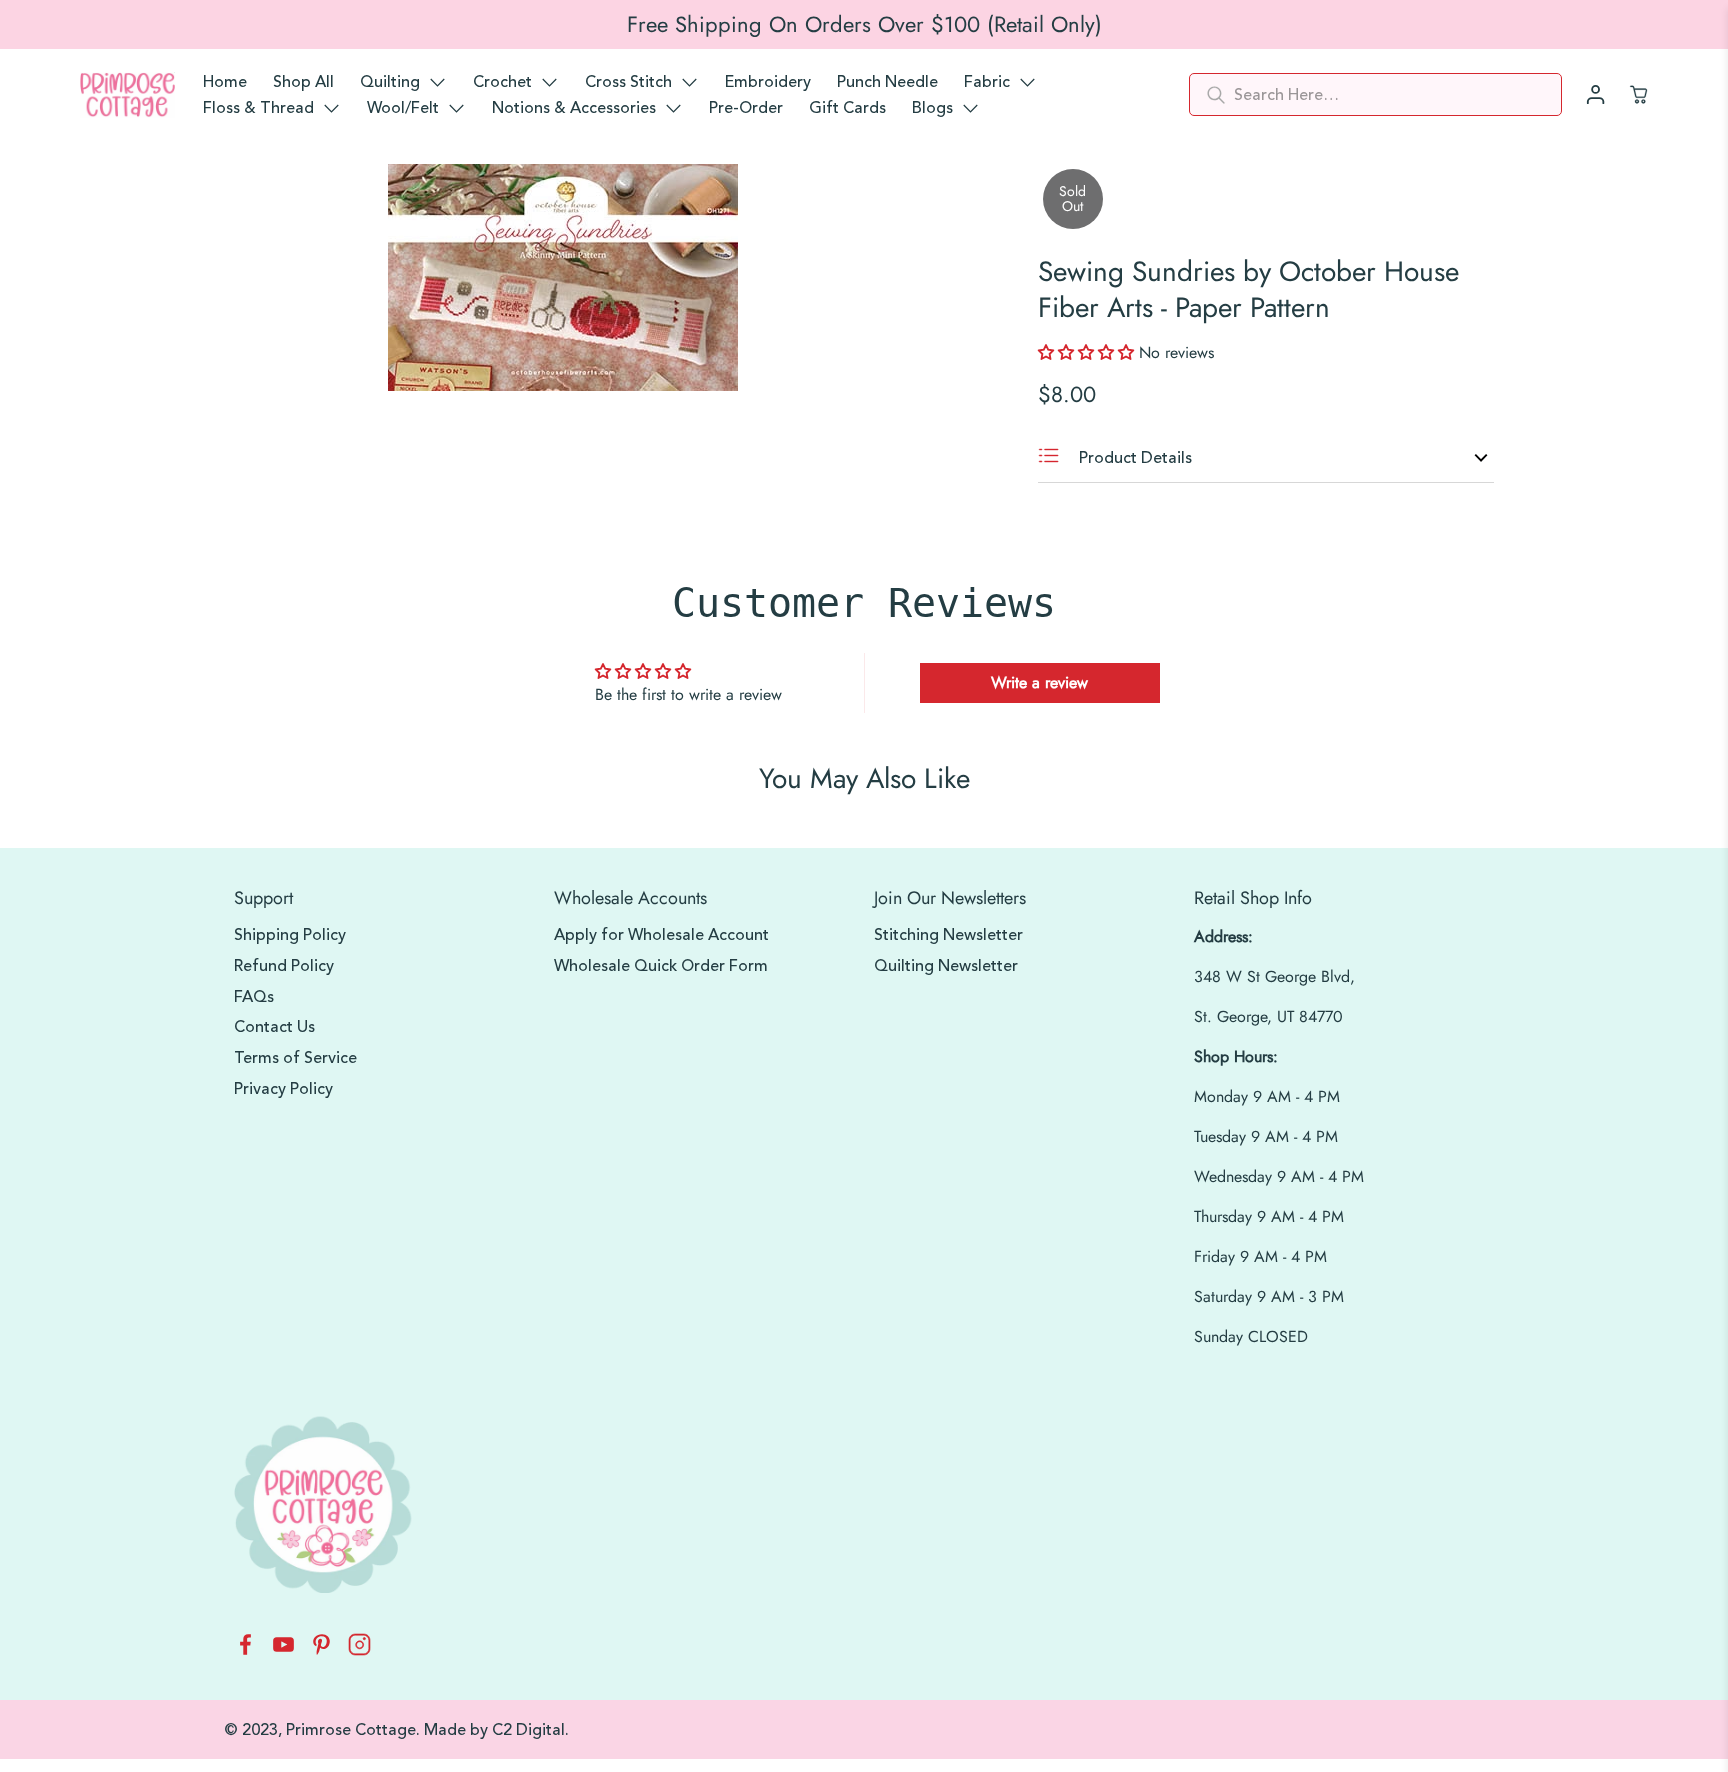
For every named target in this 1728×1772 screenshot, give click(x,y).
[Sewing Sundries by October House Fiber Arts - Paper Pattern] (563, 277)
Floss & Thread (258, 108)
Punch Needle (887, 82)
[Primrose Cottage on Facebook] (245, 1650)
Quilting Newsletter (946, 966)
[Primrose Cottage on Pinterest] (321, 1650)
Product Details (1133, 458)
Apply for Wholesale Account (661, 935)
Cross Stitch (628, 82)
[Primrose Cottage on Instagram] (359, 1650)
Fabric (987, 82)
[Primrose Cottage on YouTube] (283, 1650)
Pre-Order (746, 108)
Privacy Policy (283, 1089)
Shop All (303, 82)
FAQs (254, 997)
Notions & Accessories (574, 108)
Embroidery (768, 82)
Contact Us (274, 1027)
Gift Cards (847, 108)
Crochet (502, 82)
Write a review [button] (1039, 682)
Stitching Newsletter (948, 935)
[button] (1088, 352)
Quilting (390, 82)
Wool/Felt (403, 108)
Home (225, 82)
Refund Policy (284, 966)
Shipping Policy (290, 935)
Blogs (932, 108)
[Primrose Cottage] (127, 95)
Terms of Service (295, 1058)
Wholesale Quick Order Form (661, 966)
